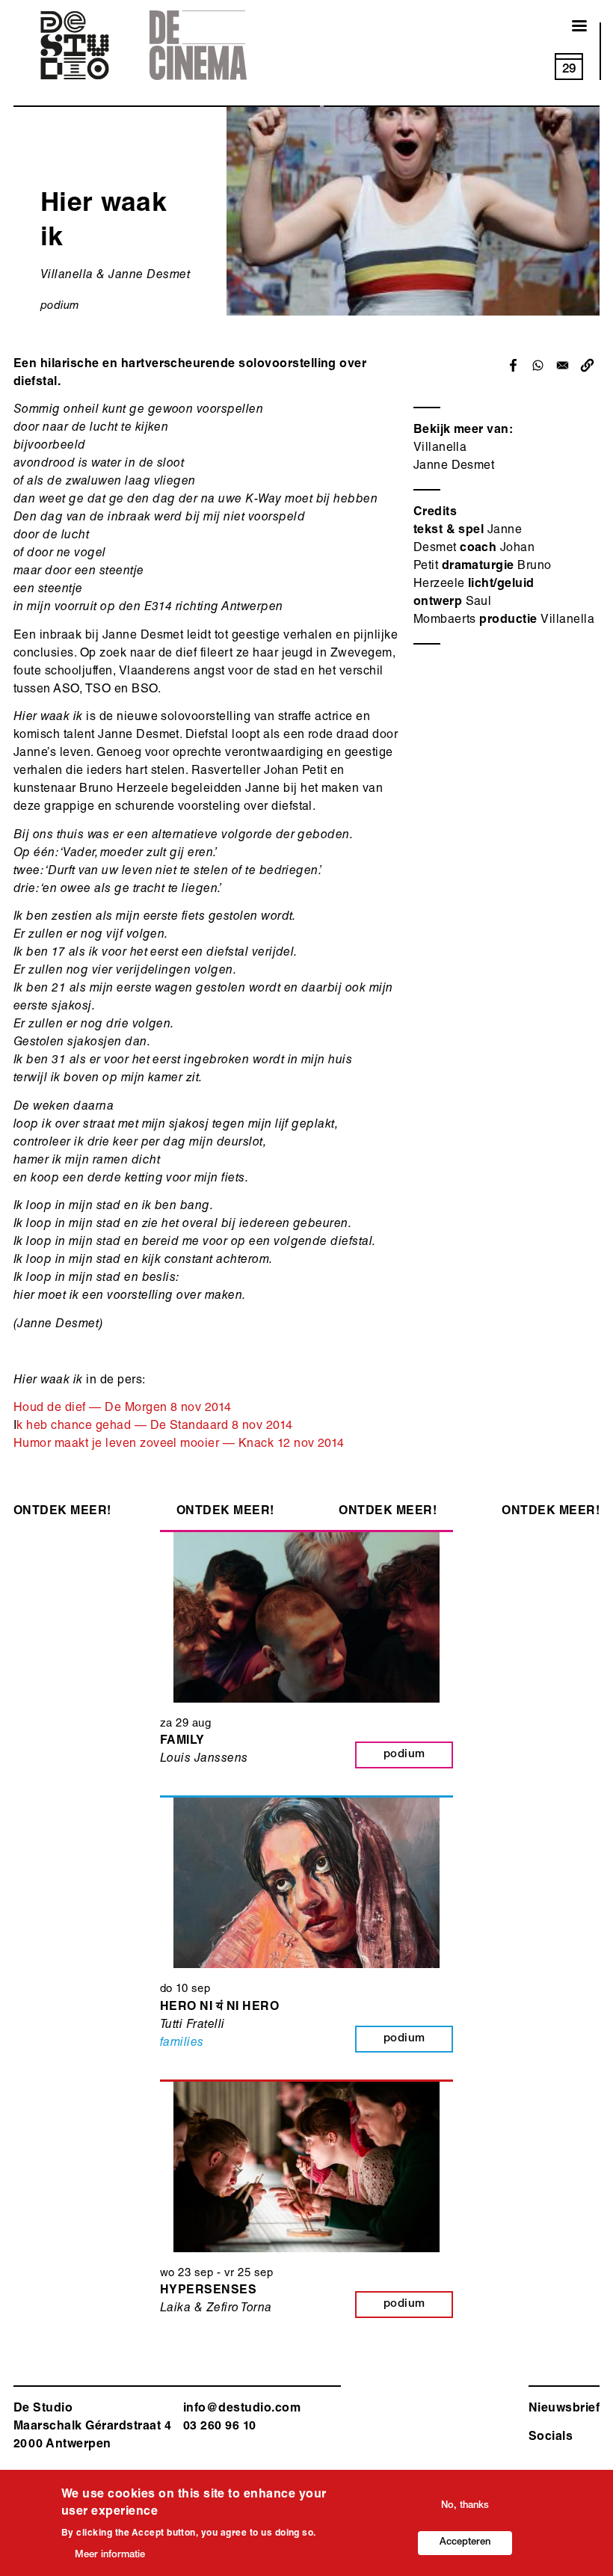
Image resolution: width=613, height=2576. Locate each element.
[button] (587, 365)
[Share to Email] (563, 365)
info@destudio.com (242, 2409)
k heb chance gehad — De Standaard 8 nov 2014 (154, 1427)
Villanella (440, 449)
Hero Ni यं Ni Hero (219, 2008)
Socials (551, 2438)
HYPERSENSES (208, 2291)
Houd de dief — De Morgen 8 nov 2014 (123, 1409)
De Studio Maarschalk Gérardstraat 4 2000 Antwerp (92, 2427)
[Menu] (570, 27)
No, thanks (465, 2506)
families (182, 2044)
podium (60, 306)
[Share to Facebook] (513, 365)
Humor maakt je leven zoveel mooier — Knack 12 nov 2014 (179, 1445)
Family (182, 1742)
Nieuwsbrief (564, 2409)
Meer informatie (110, 2555)
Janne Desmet (454, 467)
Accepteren (465, 2543)
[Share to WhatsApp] (538, 365)
